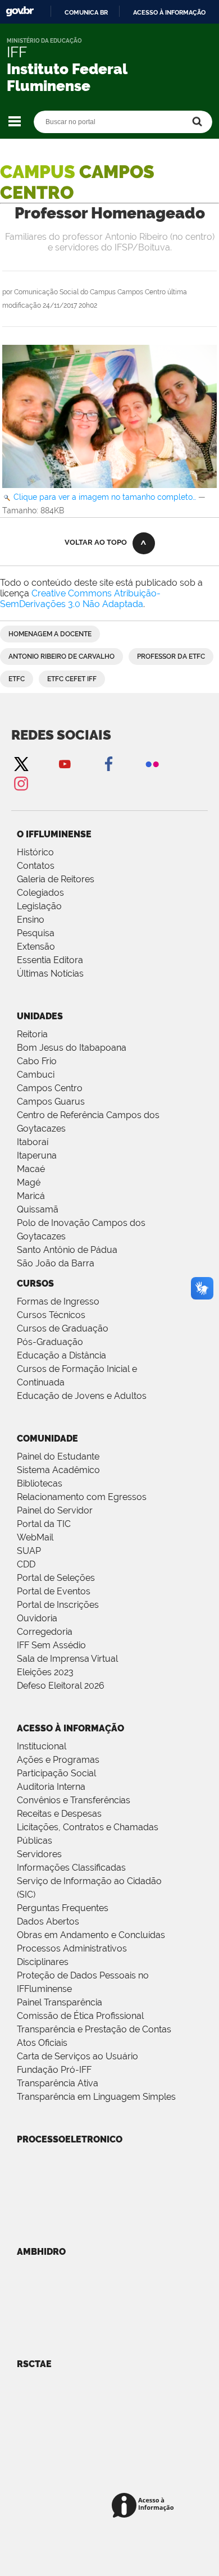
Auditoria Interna (51, 1787)
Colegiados (40, 893)
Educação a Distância (61, 1355)
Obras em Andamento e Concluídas (91, 1935)
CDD (26, 1564)
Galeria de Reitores (56, 879)
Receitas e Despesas (59, 1814)
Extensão (36, 947)
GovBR (20, 12)
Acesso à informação (169, 12)
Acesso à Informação (70, 1728)
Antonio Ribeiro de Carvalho (61, 656)
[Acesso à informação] (145, 2506)
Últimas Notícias (50, 974)
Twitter (21, 763)
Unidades (40, 1016)
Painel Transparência (60, 2002)
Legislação (39, 906)
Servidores (39, 1854)
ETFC (17, 679)
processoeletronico (70, 2139)
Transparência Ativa (58, 2083)
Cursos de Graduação (63, 1328)
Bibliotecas (40, 1483)
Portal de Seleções (56, 1578)
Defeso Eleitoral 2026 (61, 1686)
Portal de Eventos (54, 1591)
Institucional (42, 1746)
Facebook (108, 763)
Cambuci (36, 1075)
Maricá (31, 1196)
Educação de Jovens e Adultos (82, 1396)
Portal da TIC (44, 1524)
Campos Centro (50, 1088)
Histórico (35, 852)
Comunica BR (86, 12)
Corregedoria (45, 1632)
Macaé (31, 1169)
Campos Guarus (51, 1102)
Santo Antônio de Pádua (67, 1250)
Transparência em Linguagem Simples (96, 2097)
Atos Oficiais (42, 2043)
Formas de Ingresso (58, 1301)
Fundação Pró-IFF (54, 2070)
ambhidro (41, 2252)
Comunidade (47, 1439)
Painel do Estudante (58, 1456)
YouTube (65, 763)
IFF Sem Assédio (51, 1645)
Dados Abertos (48, 1921)
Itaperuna (37, 1155)
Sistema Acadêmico (58, 1470)
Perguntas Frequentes (63, 1908)
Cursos (35, 1284)
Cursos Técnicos (51, 1315)
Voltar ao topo (96, 542)
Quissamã (38, 1209)
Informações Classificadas (71, 1868)
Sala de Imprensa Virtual (67, 1659)
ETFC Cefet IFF (72, 679)
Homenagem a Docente (50, 634)
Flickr (152, 763)
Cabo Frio (37, 1061)
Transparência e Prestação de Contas (94, 2029)
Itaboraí (33, 1142)
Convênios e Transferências (74, 1800)
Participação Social (56, 1773)
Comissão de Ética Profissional (80, 2016)
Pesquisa (36, 933)
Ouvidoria (37, 1618)
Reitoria (32, 1034)
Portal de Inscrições (58, 1605)
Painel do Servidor (55, 1510)
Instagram (21, 783)
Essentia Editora (50, 960)
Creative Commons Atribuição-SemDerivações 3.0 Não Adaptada (80, 599)
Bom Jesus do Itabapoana (72, 1048)
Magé (29, 1182)
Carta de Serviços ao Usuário (77, 2056)
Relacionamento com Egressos (82, 1497)
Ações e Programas (58, 1760)
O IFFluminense (54, 834)
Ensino (31, 920)
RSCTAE (34, 2364)
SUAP (29, 1551)
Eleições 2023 (45, 1672)
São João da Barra (56, 1263)
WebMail (35, 1537)
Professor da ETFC (171, 656)
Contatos (36, 866)
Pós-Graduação (50, 1342)
